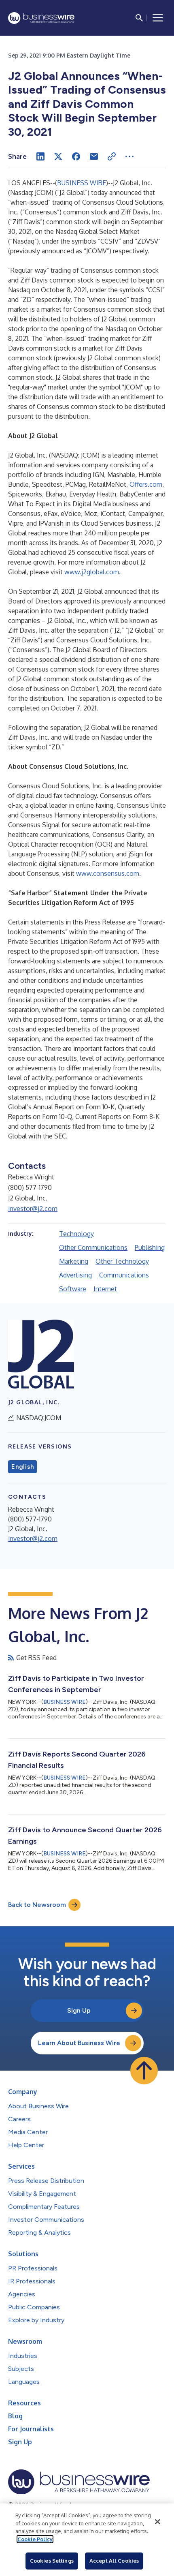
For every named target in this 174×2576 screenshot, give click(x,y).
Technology (76, 1234)
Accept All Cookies (114, 2561)
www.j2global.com (92, 572)
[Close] (157, 2522)
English (22, 1467)
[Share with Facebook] (76, 156)
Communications (124, 1275)
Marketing (74, 1261)
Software (73, 1289)
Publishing (150, 1247)
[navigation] (158, 18)
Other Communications (93, 1247)
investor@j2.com (33, 1209)
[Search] (139, 18)
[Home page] (41, 18)
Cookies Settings (52, 2561)
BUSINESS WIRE (82, 183)
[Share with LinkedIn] (40, 156)
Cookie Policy (35, 2539)
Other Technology (122, 1261)
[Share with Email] (94, 156)
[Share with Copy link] (112, 156)
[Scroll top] (144, 2071)
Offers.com (146, 484)
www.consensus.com (108, 873)
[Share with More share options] (129, 156)
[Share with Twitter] (58, 156)
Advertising (75, 1275)
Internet (105, 1289)
